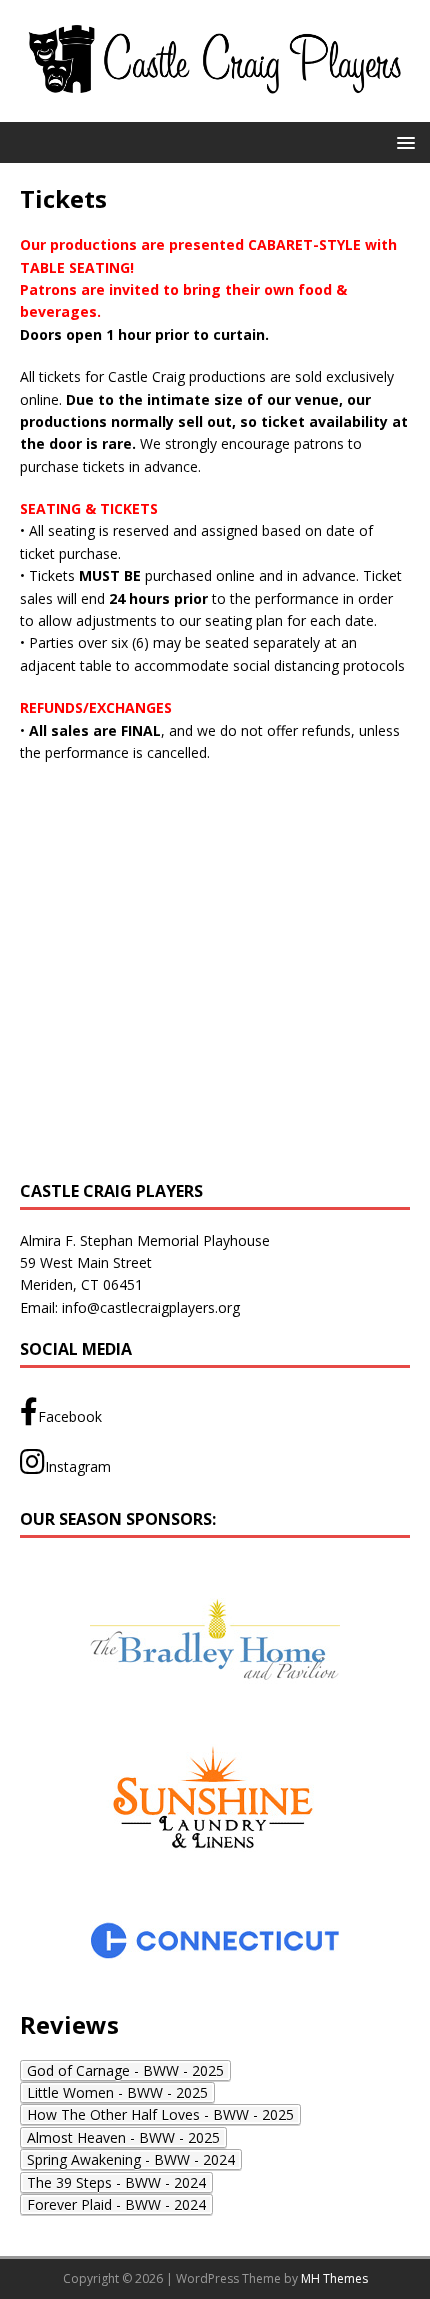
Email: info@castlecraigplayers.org (130, 1307)
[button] (402, 141)
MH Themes (334, 2278)
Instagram (78, 1466)
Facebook (70, 1416)
